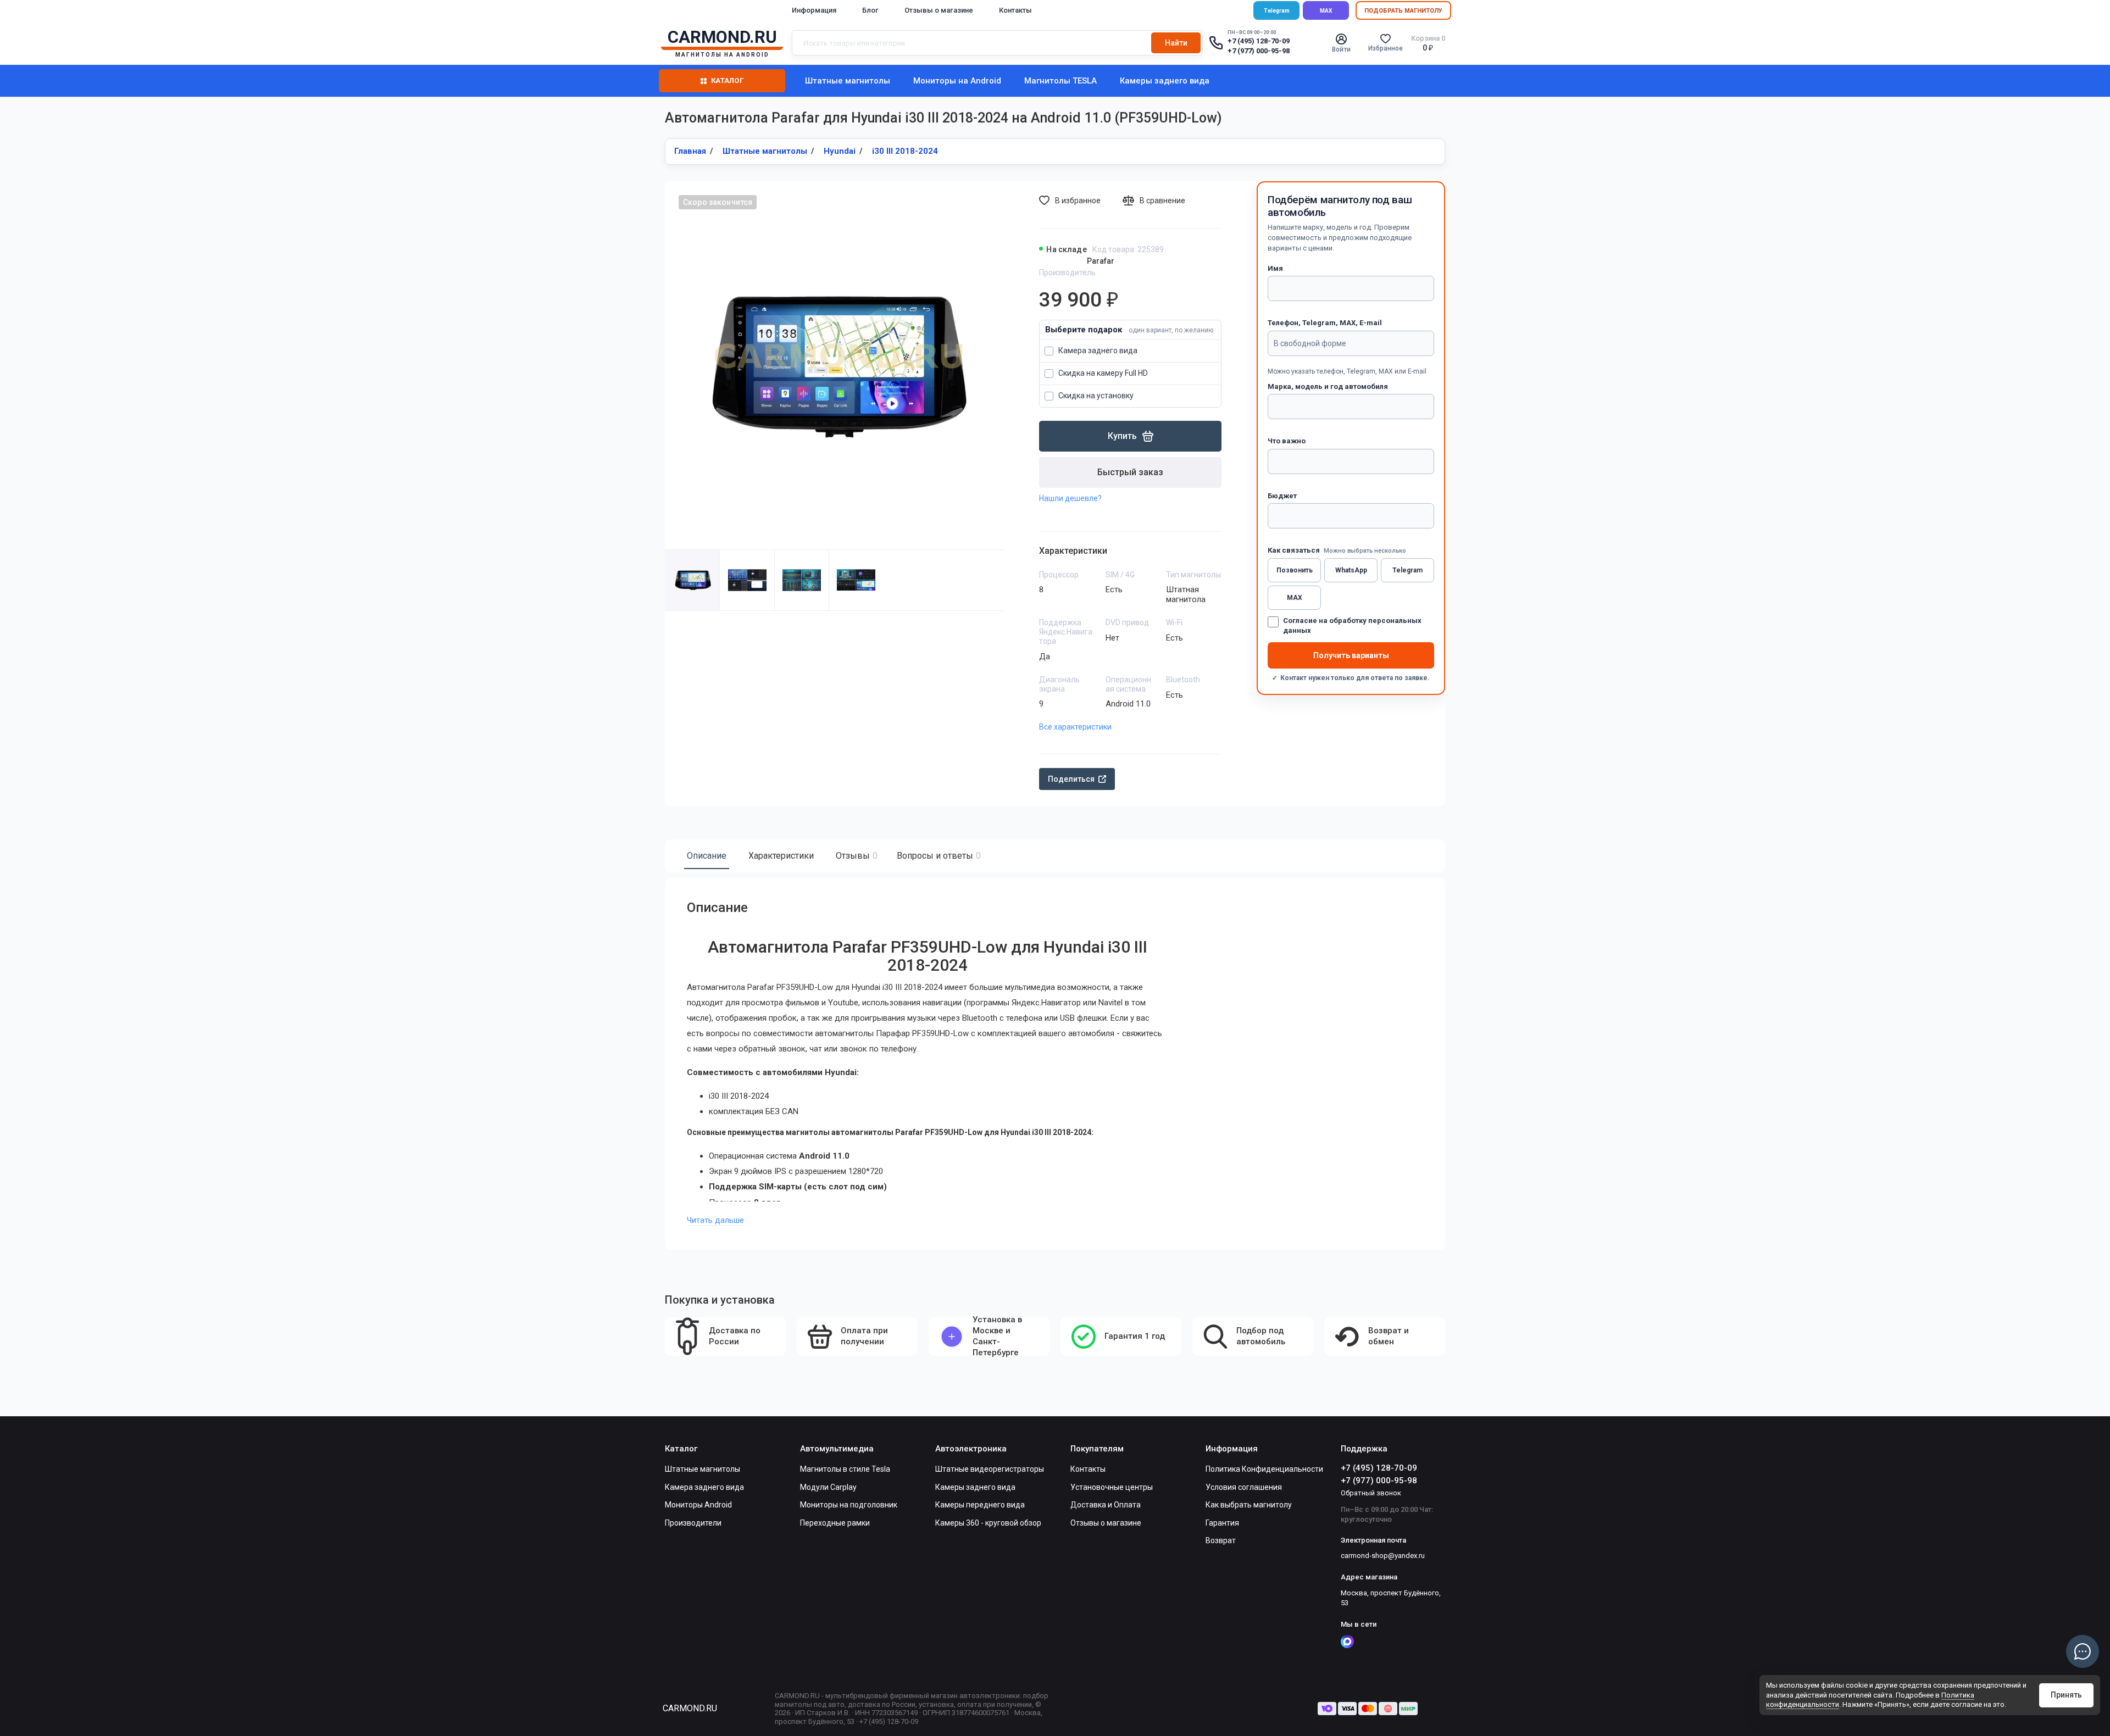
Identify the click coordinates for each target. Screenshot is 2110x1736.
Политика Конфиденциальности (1264, 1469)
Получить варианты (1351, 655)
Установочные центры (1112, 1487)
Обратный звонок (1371, 1493)
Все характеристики (1075, 727)
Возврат (1221, 1540)
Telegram (1277, 11)
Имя (1275, 268)
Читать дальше (715, 1220)
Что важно (1287, 441)
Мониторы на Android (957, 81)
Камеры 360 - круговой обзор (988, 1523)
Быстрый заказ (1130, 472)
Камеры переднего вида (980, 1505)
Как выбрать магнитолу (1249, 1505)
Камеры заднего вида (1165, 81)
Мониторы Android (698, 1505)
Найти (1176, 43)
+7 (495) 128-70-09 (1259, 41)
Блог (870, 10)
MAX (1326, 11)
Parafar (1101, 261)
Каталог (727, 80)
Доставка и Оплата (1106, 1505)
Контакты (1015, 10)
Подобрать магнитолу (1403, 11)
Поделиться (1071, 779)
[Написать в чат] (2083, 1651)
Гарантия (1222, 1523)
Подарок (1130, 330)
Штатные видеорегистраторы (990, 1469)
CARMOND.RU (690, 1708)
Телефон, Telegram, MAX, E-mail (1325, 323)
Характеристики (781, 856)
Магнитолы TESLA (1060, 81)
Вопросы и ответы (937, 856)
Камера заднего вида (704, 1487)
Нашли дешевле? (1070, 498)
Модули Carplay (828, 1487)
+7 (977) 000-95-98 (1259, 51)
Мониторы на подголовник (849, 1505)
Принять (2066, 1695)
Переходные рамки (835, 1523)
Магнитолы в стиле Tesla (845, 1469)
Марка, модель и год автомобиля (1328, 386)
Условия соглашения (1244, 1487)
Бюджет (1282, 496)
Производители (693, 1523)
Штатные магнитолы (848, 81)
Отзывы (855, 856)
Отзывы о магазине (939, 10)
